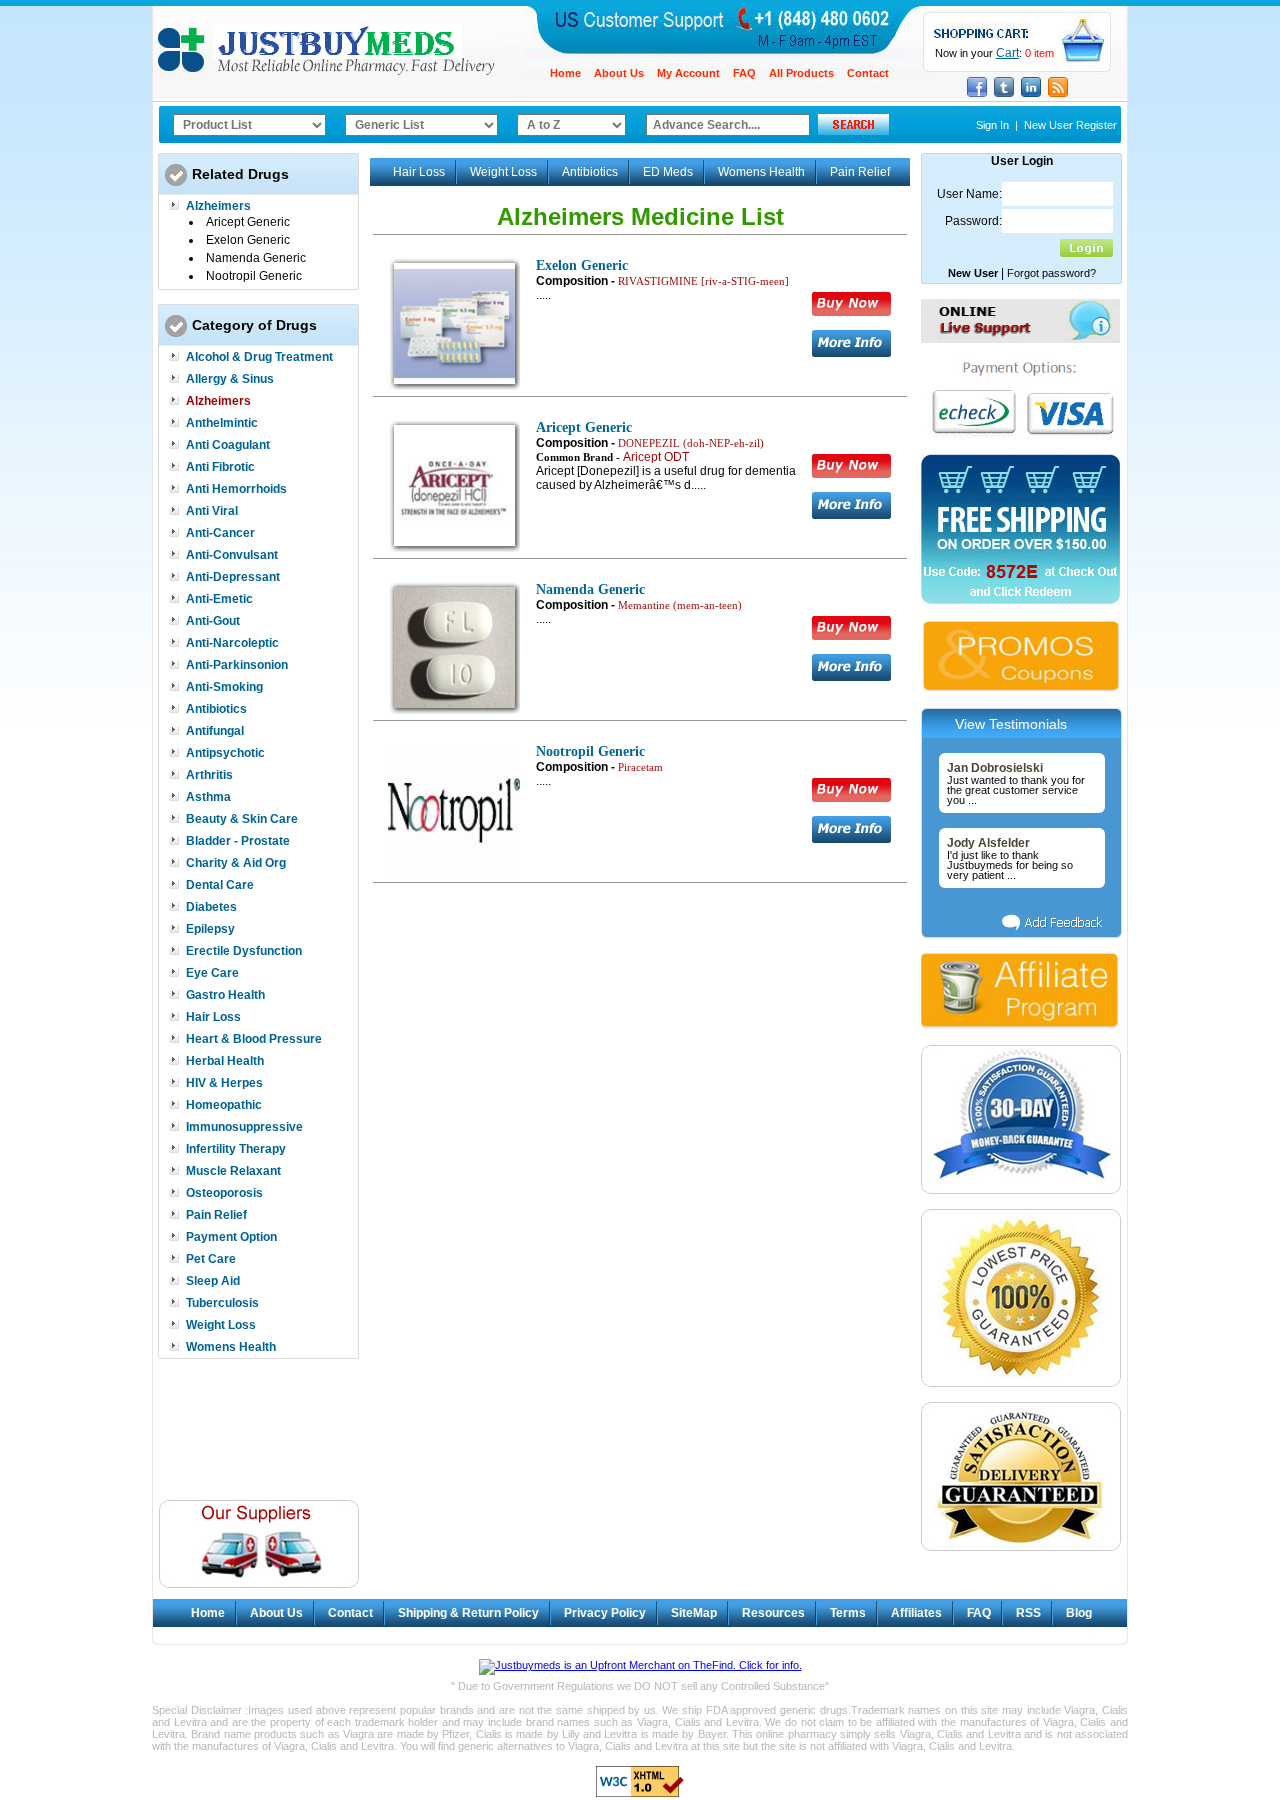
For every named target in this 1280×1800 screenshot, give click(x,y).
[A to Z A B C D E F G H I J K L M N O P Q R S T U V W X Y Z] (571, 125)
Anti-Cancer (220, 533)
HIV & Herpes (224, 1083)
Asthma (208, 797)
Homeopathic (224, 1105)
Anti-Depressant (233, 577)
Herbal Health (225, 1061)
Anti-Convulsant (232, 555)
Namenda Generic (256, 258)
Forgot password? (1051, 273)
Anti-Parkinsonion (237, 665)
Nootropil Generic (254, 276)
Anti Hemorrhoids (236, 489)
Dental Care (220, 885)
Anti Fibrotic (220, 467)
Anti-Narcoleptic (232, 643)
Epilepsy (210, 929)
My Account (688, 73)
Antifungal (215, 731)
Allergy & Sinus (230, 379)
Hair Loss (213, 1017)
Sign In (992, 125)
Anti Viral (212, 511)
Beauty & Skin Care (242, 819)
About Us (619, 73)
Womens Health (231, 1347)
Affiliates (916, 1613)
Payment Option (231, 1237)
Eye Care (212, 973)
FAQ (744, 73)
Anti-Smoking (224, 687)
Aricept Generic (248, 222)
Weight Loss (221, 1325)
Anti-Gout (213, 621)
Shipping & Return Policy (468, 1613)
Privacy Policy (605, 1613)
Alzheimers (218, 206)
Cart (1007, 53)
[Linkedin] (1031, 95)
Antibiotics (216, 709)
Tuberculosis (222, 1303)
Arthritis (209, 775)
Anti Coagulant (228, 445)
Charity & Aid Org (236, 863)
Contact (868, 73)
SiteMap (694, 1613)
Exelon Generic (248, 240)
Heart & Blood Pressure (254, 1039)
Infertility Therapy (236, 1149)
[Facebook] (977, 95)
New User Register (1070, 125)
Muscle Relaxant (233, 1171)
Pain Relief (216, 1215)
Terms (848, 1613)
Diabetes (211, 907)
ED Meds (668, 172)
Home (565, 73)
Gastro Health (225, 995)
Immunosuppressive (244, 1127)
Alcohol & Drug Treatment (259, 357)
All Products (801, 73)
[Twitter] (1004, 95)
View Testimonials (1011, 724)
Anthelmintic (222, 423)
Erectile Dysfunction (244, 951)
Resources (773, 1613)
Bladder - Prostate (238, 841)
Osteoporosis (224, 1193)
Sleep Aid (213, 1281)
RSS (1028, 1613)
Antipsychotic (225, 753)
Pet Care (211, 1259)
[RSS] (1058, 95)
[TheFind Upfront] (640, 1665)
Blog (1079, 1613)
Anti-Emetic (219, 599)
